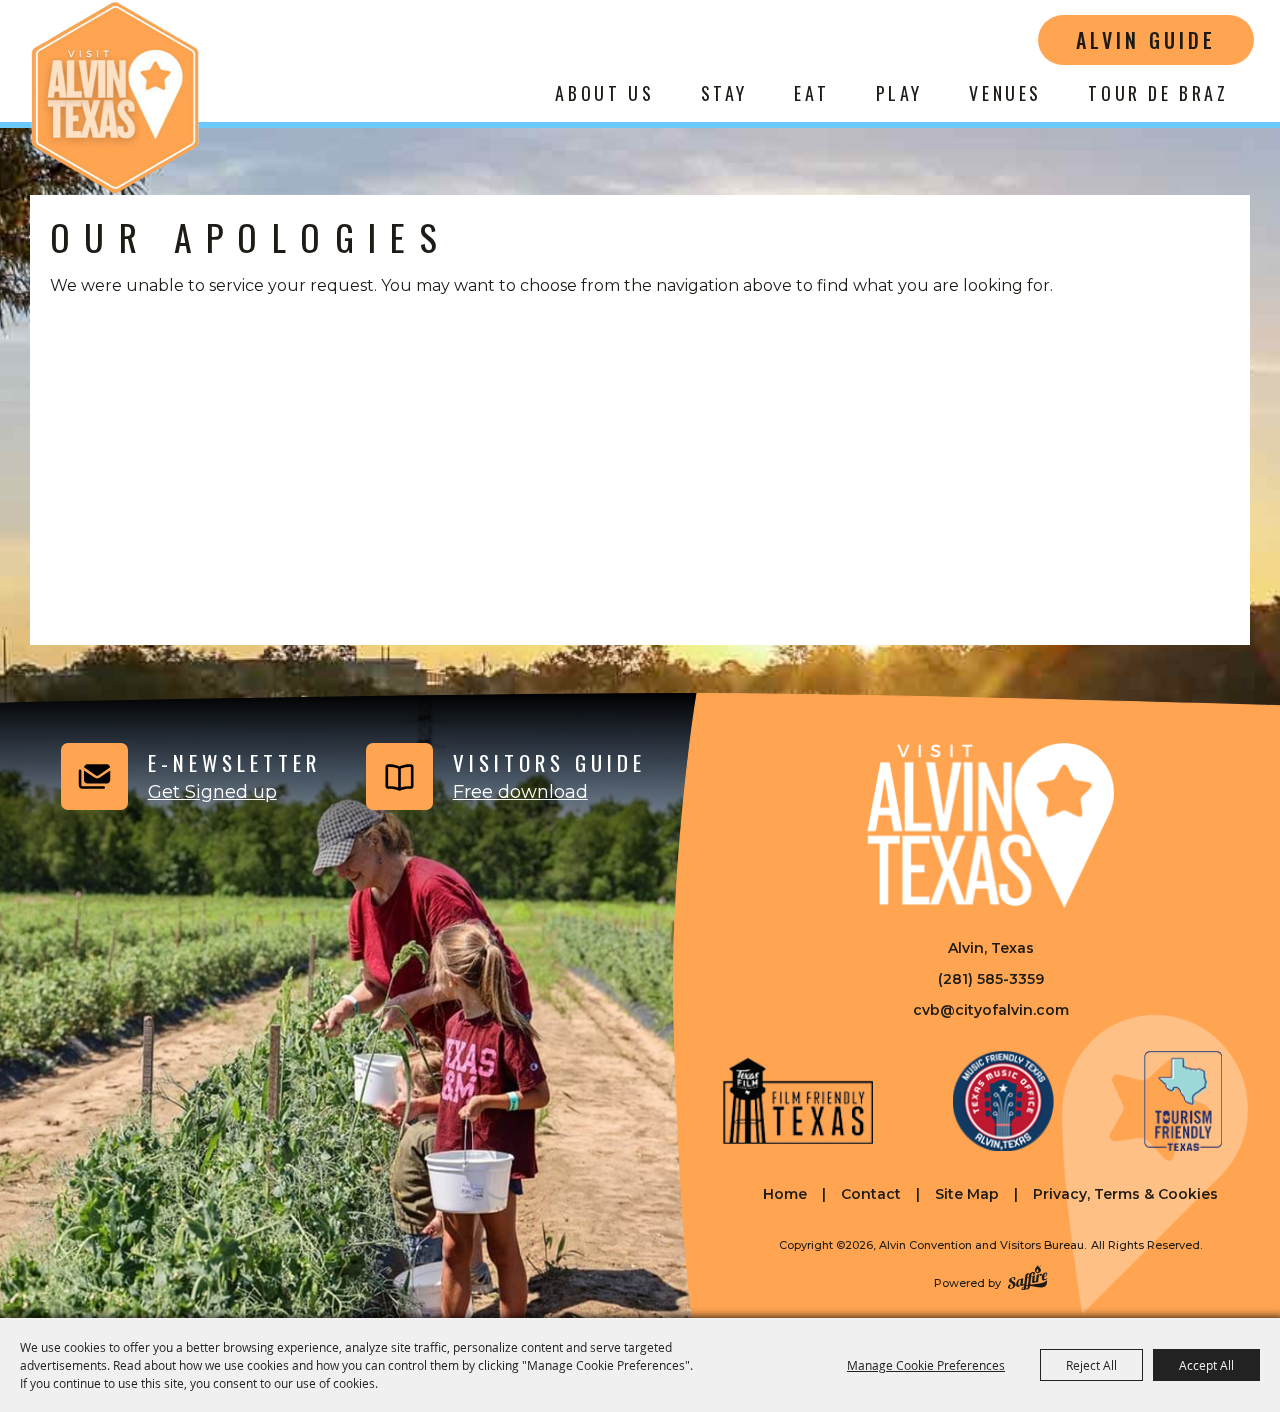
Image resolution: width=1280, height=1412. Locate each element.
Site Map (967, 1194)
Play (899, 93)
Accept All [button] (1206, 1365)
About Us (604, 93)
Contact (871, 1194)
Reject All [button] (1091, 1365)
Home (785, 1194)
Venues (1005, 93)
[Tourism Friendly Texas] (1183, 1101)
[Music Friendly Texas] (1003, 1101)
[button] (188, 776)
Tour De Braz (1158, 93)
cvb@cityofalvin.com (991, 1010)
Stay (724, 93)
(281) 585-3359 (991, 979)
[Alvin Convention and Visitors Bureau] (115, 97)
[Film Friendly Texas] (798, 1101)
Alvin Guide (1146, 40)
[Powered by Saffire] (1027, 1280)
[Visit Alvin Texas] (991, 825)
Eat (811, 93)
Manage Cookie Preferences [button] (926, 1365)
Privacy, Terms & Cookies (1125, 1194)
